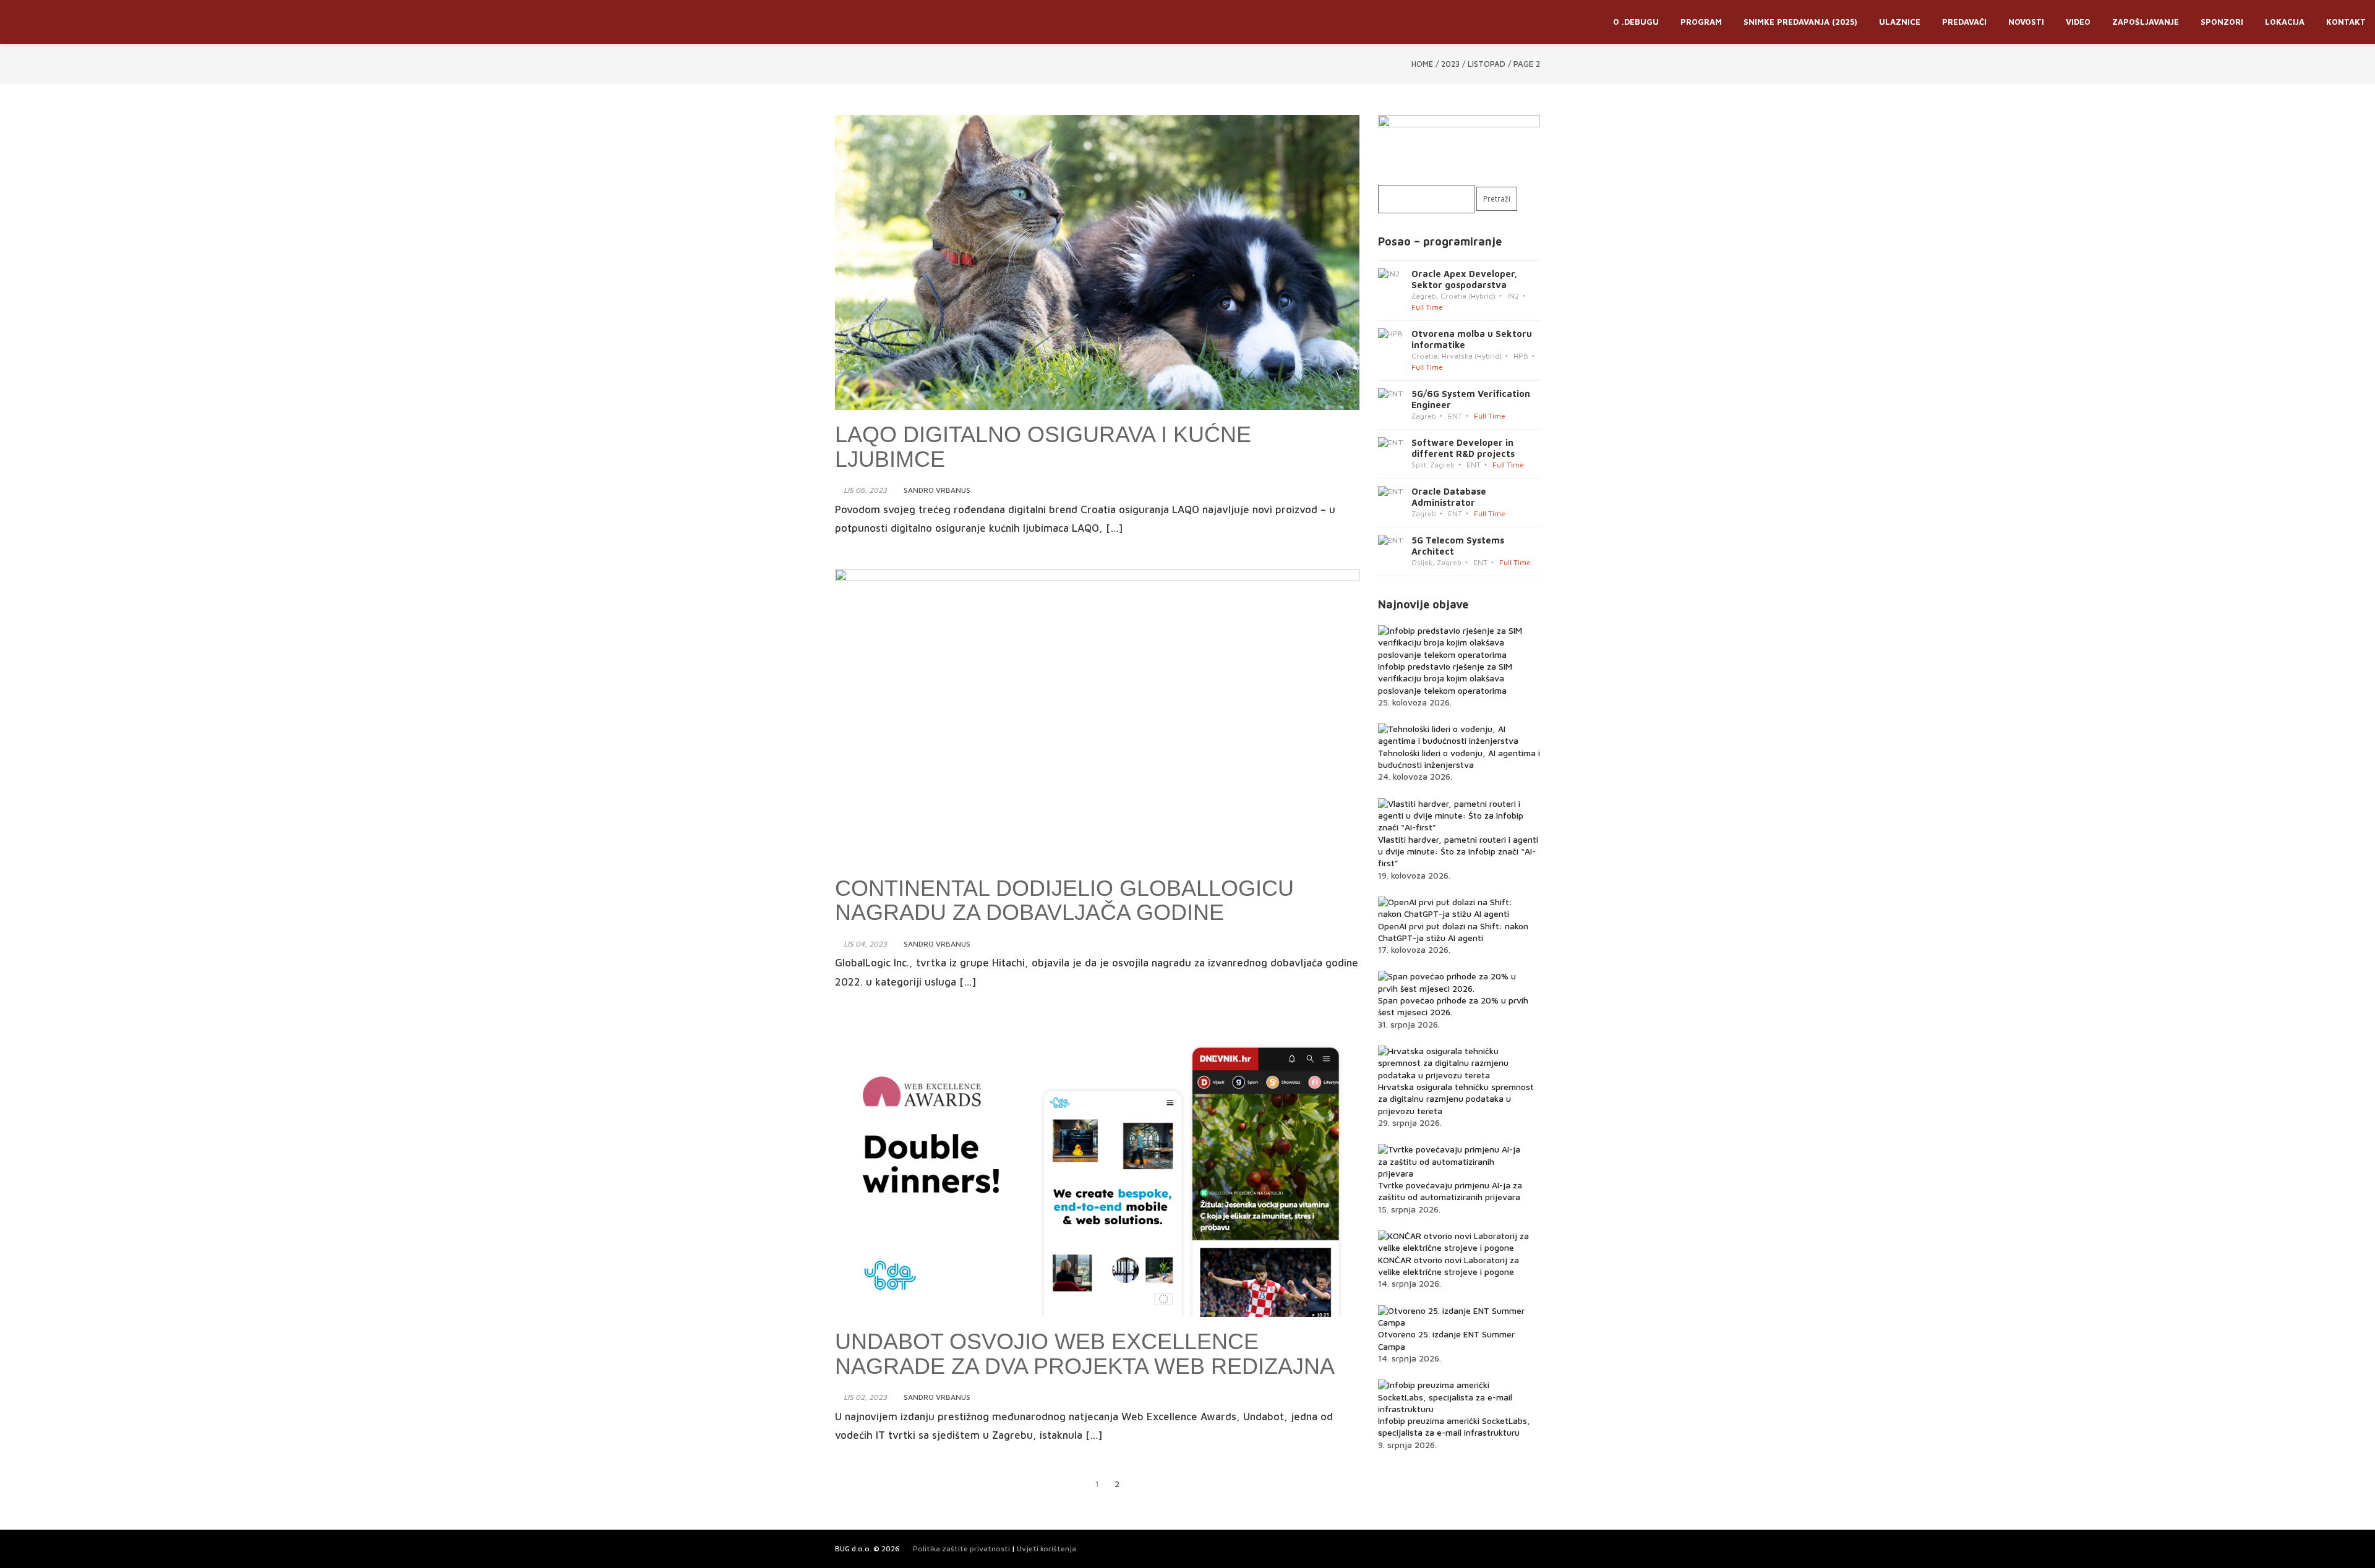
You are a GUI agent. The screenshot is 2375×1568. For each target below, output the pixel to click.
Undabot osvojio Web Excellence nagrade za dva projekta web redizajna (1085, 1354)
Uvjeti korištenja (1046, 1549)
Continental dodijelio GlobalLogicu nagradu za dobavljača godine (1064, 901)
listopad (1487, 64)
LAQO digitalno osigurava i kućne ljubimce (1043, 447)
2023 (1450, 64)
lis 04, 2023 (865, 944)
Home (1422, 64)
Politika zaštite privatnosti (961, 1549)
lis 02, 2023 (865, 1397)
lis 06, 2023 (865, 490)
